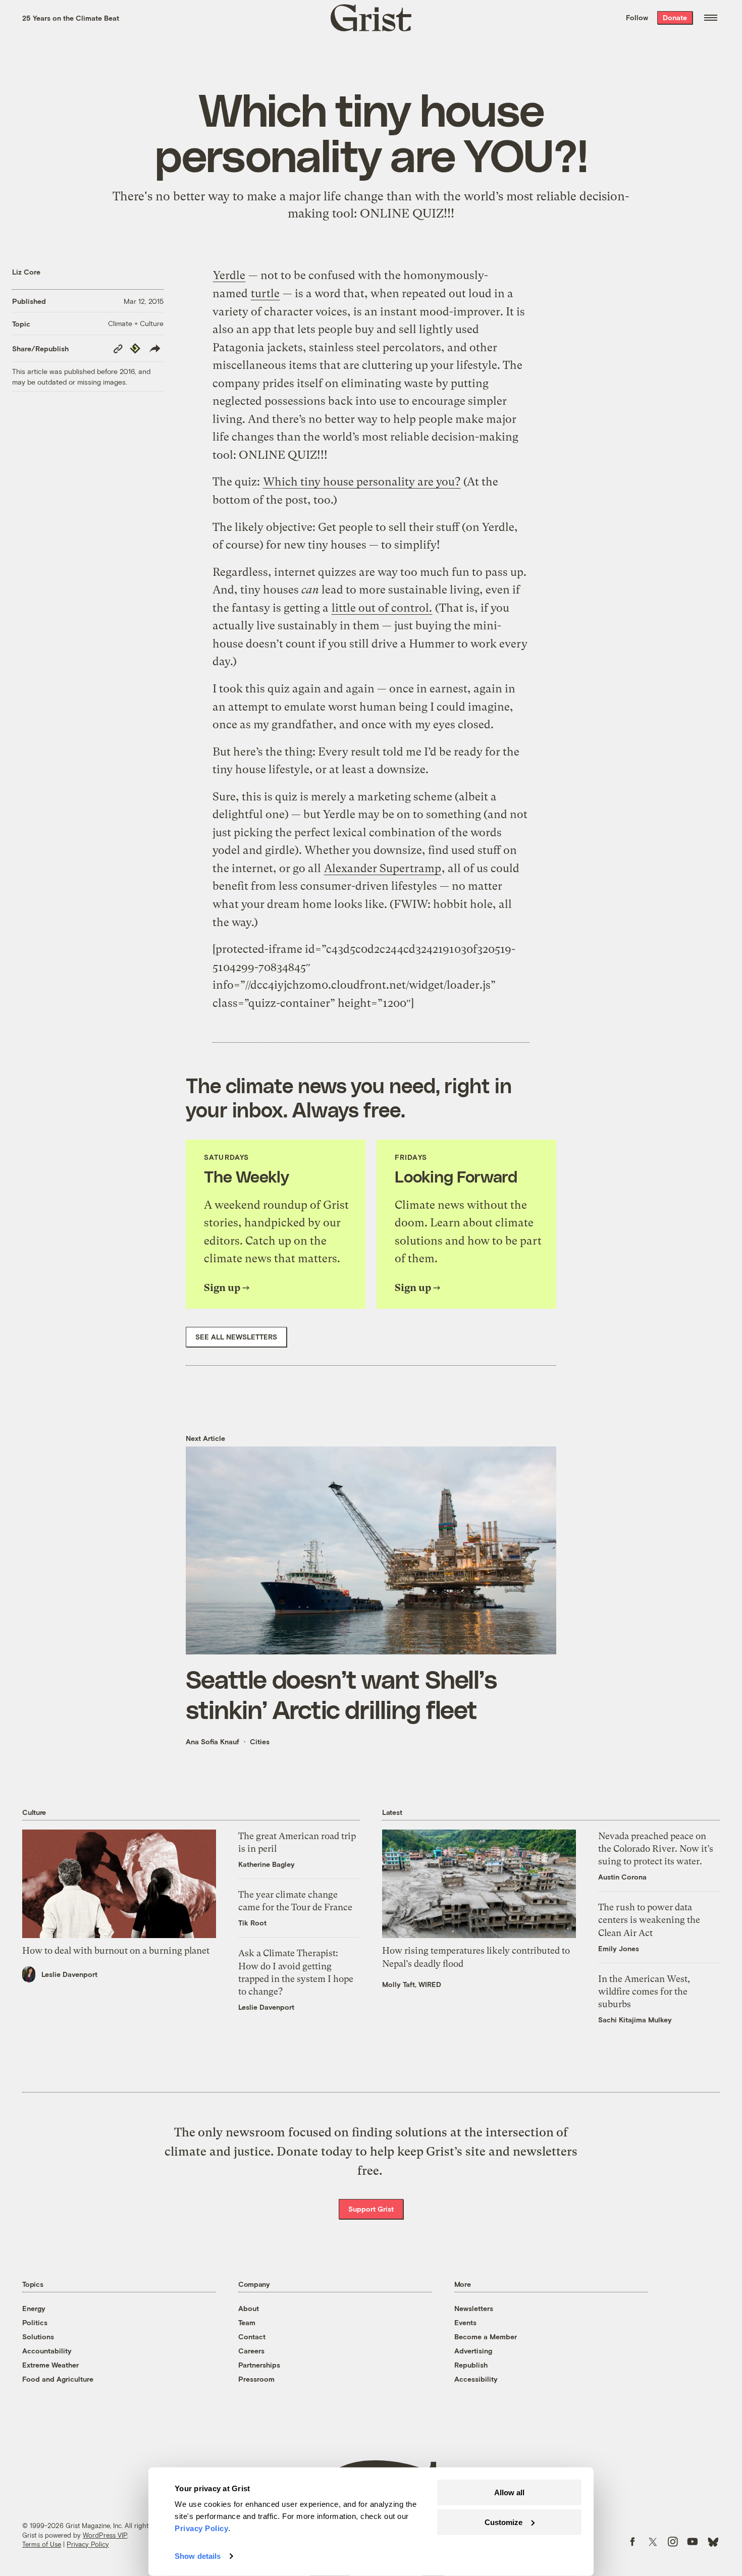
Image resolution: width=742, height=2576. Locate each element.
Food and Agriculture (58, 2379)
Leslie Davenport (69, 1974)
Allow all (509, 2492)
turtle (265, 293)
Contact (252, 2337)
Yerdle (229, 275)
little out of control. (382, 608)
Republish (471, 2365)
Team (247, 2322)
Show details (198, 2556)
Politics (35, 2322)
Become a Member (486, 2337)
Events (465, 2322)
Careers (251, 2351)
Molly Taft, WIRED (412, 1984)
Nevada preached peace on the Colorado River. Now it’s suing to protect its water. (656, 1848)
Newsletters (474, 2308)
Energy (34, 2308)
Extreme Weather (50, 2365)
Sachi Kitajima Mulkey (635, 2020)
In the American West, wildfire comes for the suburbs (644, 1991)
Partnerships (259, 2365)
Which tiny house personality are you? (362, 482)
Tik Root (252, 1923)
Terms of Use (42, 2544)
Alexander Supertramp (383, 868)
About (249, 2308)
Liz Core (26, 272)
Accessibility (476, 2379)
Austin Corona (622, 1877)
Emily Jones (619, 1948)
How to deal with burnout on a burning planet (116, 1950)
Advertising (473, 2351)
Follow (637, 17)
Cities (260, 1741)
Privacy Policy (88, 2544)
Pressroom (256, 2379)
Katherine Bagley (267, 1864)
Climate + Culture (136, 323)
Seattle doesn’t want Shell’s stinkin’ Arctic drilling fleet (341, 1694)
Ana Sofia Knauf (213, 1741)
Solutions (38, 2337)
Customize (503, 2522)
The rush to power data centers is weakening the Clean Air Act (649, 1920)
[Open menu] (711, 18)
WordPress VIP (105, 2535)
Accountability (47, 2351)
